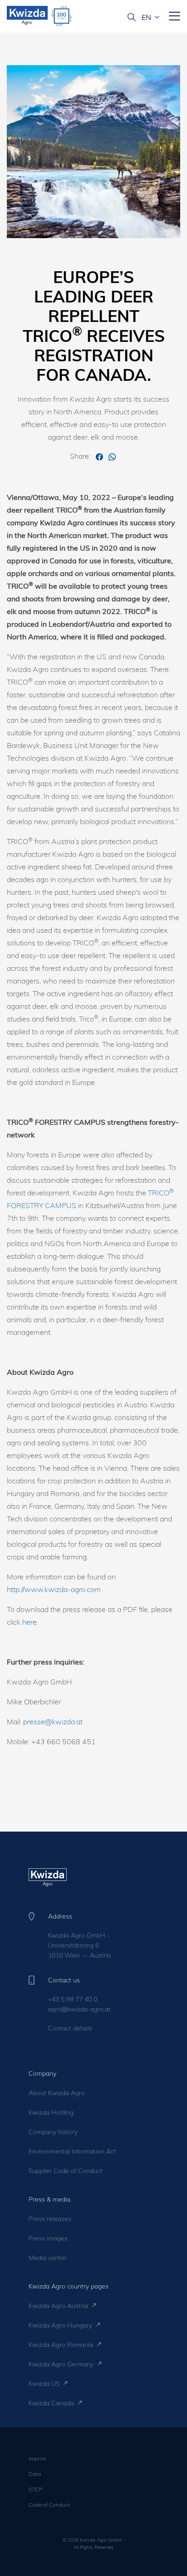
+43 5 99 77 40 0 (73, 1999)
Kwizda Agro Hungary (61, 2325)
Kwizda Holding (51, 2112)
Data (35, 2474)
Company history (53, 2132)
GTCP (36, 2489)
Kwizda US (45, 2384)
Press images (48, 2238)
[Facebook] (100, 456)
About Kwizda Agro (57, 2093)
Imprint (37, 2458)
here (30, 1622)
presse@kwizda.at (53, 1722)
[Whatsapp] (112, 456)
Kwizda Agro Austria (59, 2306)
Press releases (50, 2219)
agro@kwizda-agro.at (79, 2009)
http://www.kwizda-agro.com (54, 1589)
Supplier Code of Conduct (66, 2171)
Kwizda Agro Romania (62, 2345)
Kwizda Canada (52, 2403)
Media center (48, 2258)
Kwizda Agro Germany (62, 2364)
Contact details (70, 2028)
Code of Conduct (49, 2505)
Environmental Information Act (72, 2151)
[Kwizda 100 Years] (62, 16)
